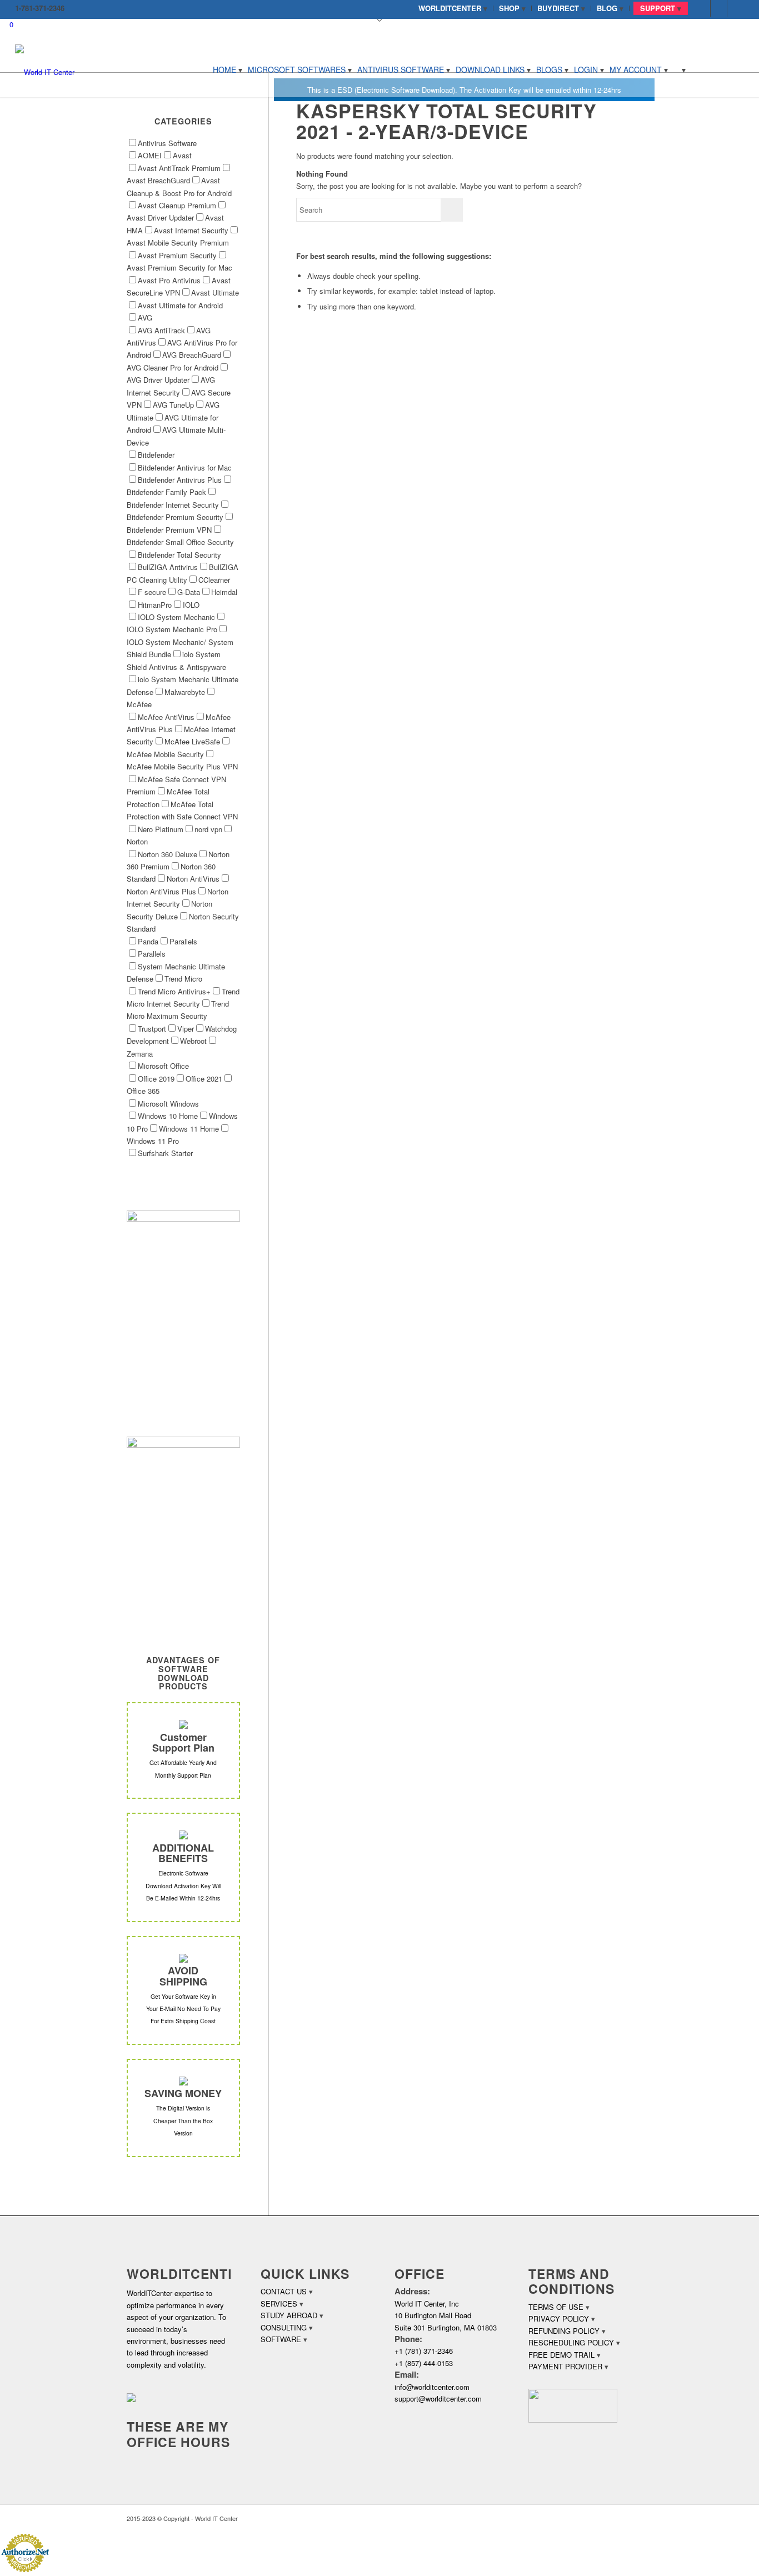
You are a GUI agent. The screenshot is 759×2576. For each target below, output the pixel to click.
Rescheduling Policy (571, 2342)
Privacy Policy (559, 2319)
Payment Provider (565, 2366)
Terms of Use (556, 2307)
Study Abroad (289, 2315)
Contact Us (284, 2291)
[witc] (45, 69)
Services (279, 2304)
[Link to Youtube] (736, 8)
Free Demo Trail (561, 2355)
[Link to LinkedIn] (719, 8)
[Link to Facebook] (702, 8)
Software (281, 2339)
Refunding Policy (564, 2331)
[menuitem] (453, 8)
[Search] (680, 69)
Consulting (284, 2327)
